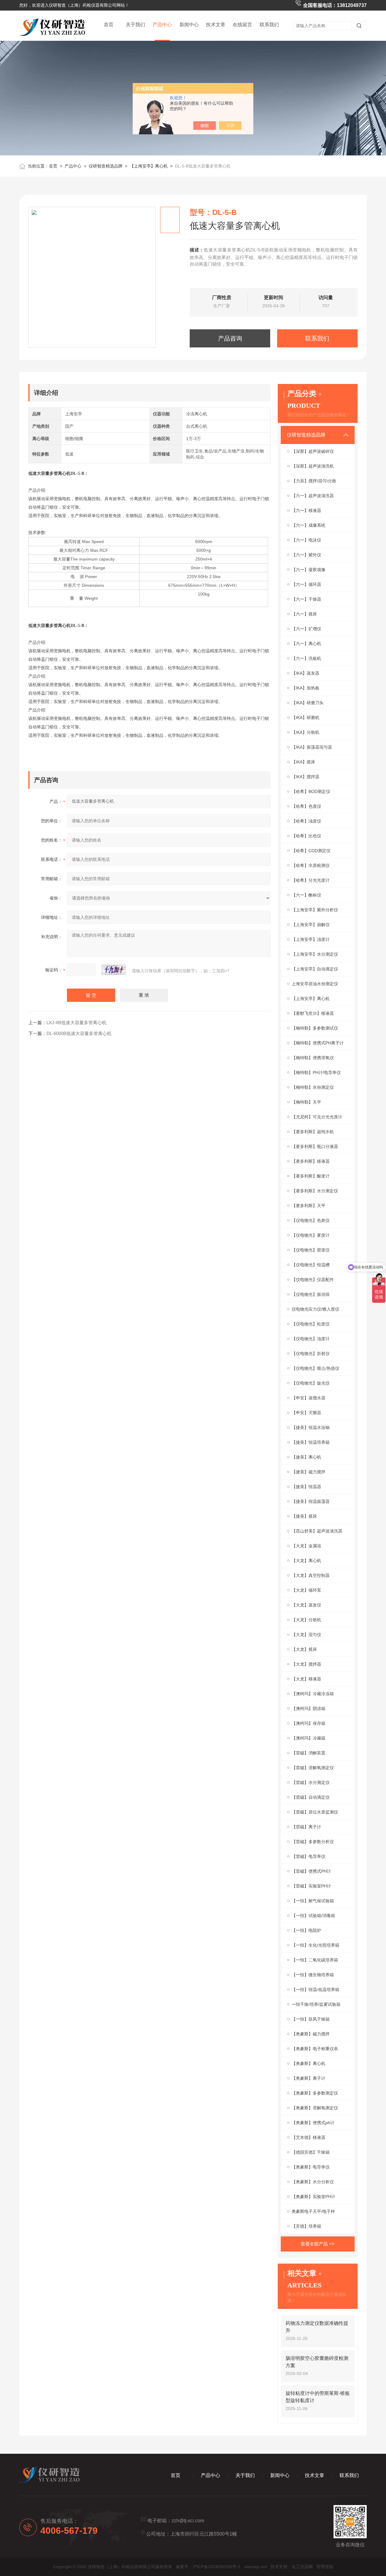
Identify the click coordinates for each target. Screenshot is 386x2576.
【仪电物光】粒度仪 (311, 1324)
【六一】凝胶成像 (308, 570)
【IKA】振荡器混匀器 (312, 747)
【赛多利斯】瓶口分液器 (315, 1146)
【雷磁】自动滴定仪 (311, 1797)
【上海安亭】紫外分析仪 (315, 910)
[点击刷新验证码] (114, 970)
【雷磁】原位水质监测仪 (315, 1812)
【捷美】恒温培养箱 (311, 1442)
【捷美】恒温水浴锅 (311, 1427)
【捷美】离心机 (306, 1457)
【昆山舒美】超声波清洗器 (317, 1531)
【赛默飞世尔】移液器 (313, 1013)
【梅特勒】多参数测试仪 (315, 1028)
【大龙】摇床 (304, 1649)
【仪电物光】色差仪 (311, 1220)
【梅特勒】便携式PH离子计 (318, 1043)
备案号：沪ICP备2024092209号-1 (208, 2567)
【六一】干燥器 (306, 599)
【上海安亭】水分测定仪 (315, 954)
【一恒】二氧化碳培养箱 (315, 1960)
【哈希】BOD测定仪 (311, 791)
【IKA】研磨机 (305, 718)
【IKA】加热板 (305, 688)
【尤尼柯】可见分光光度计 (317, 1117)
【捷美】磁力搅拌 (308, 1472)
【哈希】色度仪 (306, 806)
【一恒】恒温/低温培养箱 (315, 1990)
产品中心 (162, 25)
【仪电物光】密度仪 (311, 1250)
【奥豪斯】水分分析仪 (313, 2182)
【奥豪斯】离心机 (308, 2063)
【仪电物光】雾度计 (311, 1235)
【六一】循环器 (306, 584)
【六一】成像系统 (308, 525)
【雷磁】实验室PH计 (311, 1886)
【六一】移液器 (306, 510)
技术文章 (216, 25)
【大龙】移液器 (306, 1679)
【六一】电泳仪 (306, 540)
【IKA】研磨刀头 (308, 703)
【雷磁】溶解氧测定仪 (313, 1768)
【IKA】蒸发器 (305, 673)
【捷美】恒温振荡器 (311, 1501)
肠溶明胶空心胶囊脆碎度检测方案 (317, 2362)
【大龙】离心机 (306, 1561)
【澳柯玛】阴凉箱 (308, 1708)
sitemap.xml (255, 2567)
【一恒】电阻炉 (306, 1930)
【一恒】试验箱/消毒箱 (313, 1916)
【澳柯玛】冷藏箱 (308, 1738)
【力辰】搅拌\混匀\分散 (314, 481)
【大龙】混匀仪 (306, 1635)
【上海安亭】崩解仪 (311, 925)
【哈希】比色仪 (306, 836)
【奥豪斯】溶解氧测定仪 (315, 2108)
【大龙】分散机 (306, 1620)
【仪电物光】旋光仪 (311, 1383)
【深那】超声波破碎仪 (313, 451)
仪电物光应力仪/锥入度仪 (315, 1309)
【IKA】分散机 (305, 732)
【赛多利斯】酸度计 (311, 1176)
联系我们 (269, 25)
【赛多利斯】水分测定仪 (315, 1191)
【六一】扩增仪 (306, 629)
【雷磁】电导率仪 (308, 1856)
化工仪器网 (302, 2567)
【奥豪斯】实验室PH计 (313, 2197)
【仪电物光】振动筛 (311, 1294)
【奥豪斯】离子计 (308, 2078)
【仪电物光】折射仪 (311, 1354)
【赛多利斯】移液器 (311, 1161)
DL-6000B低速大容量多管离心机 (79, 1033)
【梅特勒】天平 (306, 1102)
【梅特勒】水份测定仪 (313, 1087)
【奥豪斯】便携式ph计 (313, 2123)
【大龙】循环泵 (306, 1590)
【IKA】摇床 (303, 762)
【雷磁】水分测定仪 (311, 1782)
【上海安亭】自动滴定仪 (315, 969)
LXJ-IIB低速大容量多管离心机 (76, 1023)
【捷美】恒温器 (306, 1487)
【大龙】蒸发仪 (306, 1605)
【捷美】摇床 (304, 1516)
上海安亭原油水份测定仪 (315, 984)
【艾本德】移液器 (308, 2137)
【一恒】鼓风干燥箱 (311, 2019)
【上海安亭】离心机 (149, 166)
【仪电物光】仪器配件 (313, 1280)
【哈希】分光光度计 (311, 880)
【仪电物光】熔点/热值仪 (315, 1368)
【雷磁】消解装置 (308, 1753)
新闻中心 (189, 25)
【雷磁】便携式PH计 (311, 1871)
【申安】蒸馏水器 (308, 1398)
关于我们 (135, 25)
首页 (109, 25)
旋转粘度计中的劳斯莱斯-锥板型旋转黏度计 (318, 2397)
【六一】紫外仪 (306, 555)
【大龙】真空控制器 (311, 1575)
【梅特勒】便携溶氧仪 (313, 1058)
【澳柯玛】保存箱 (308, 1723)
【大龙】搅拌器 (306, 1664)
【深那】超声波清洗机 (313, 466)
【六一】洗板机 (306, 658)
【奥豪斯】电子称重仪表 (315, 2049)
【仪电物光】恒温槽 (311, 1265)
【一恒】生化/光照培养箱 (315, 1945)
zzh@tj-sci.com (188, 2521)
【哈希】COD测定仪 (311, 851)
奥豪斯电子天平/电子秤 (313, 2211)
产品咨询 (230, 338)
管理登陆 (325, 2567)
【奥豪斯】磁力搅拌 (311, 2034)
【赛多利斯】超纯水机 (313, 1132)
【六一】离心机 (306, 644)
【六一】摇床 (304, 614)
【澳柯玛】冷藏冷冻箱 (313, 1694)
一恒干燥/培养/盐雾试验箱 (316, 2004)
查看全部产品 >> (318, 2244)
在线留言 (242, 25)
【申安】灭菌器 (306, 1413)
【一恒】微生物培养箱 (313, 1975)
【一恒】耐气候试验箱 (313, 1901)
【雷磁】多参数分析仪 (313, 1842)
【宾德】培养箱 (306, 2226)
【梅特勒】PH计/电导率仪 (316, 1072)
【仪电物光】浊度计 (311, 1339)
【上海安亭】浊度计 (311, 939)
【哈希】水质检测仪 (311, 865)
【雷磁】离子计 (306, 1827)
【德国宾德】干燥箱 (311, 2152)
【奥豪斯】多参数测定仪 (315, 2093)
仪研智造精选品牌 (106, 166)
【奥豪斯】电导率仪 (311, 2167)
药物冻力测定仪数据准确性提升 (317, 2327)
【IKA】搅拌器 (305, 777)
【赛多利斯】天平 (308, 1206)
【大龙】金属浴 (306, 1546)
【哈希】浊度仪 (306, 821)
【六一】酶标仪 (306, 895)
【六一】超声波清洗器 (313, 496)
